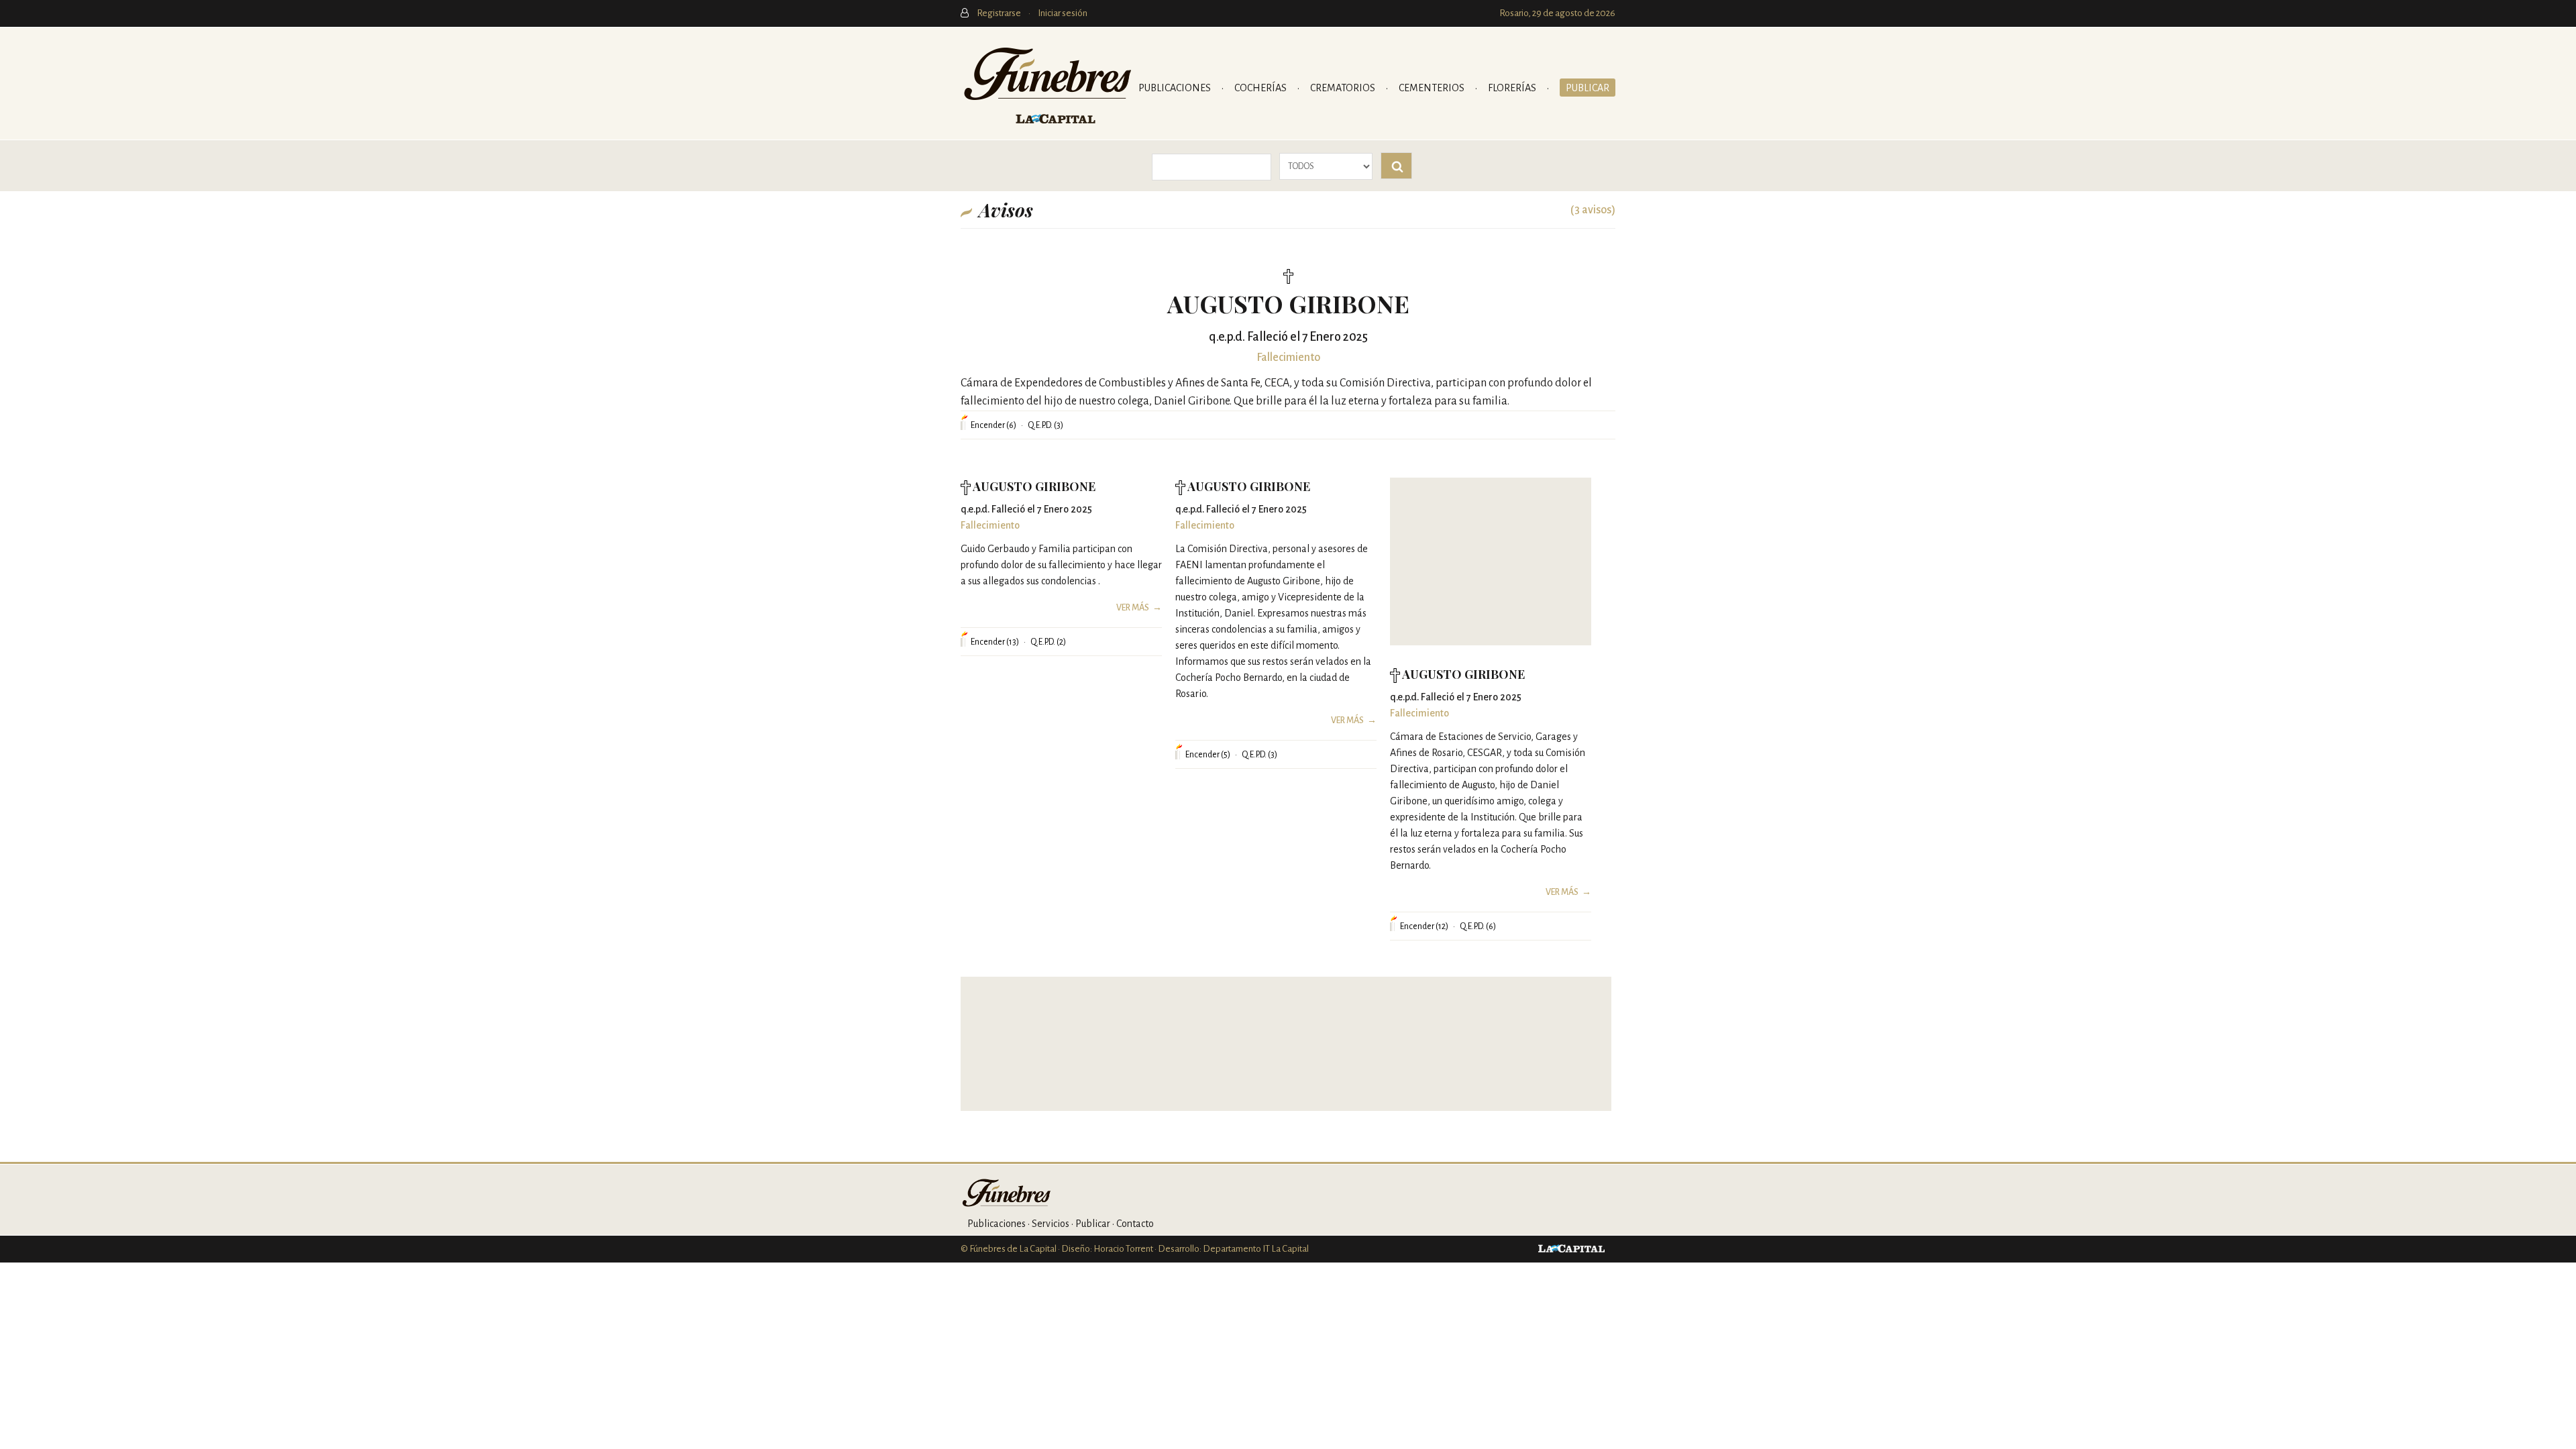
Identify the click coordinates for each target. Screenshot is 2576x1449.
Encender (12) (1424, 926)
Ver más (1133, 608)
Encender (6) (994, 425)
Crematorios (1344, 88)
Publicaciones (1176, 88)
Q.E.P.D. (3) (1045, 425)
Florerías (1513, 88)
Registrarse (1000, 13)
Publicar (1588, 88)
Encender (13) (995, 642)
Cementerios (1433, 88)
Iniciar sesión (1063, 13)
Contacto (1135, 1224)
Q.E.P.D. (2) (1048, 642)
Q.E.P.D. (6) (1478, 926)
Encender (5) (1208, 755)
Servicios (1051, 1224)
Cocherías (1262, 88)
